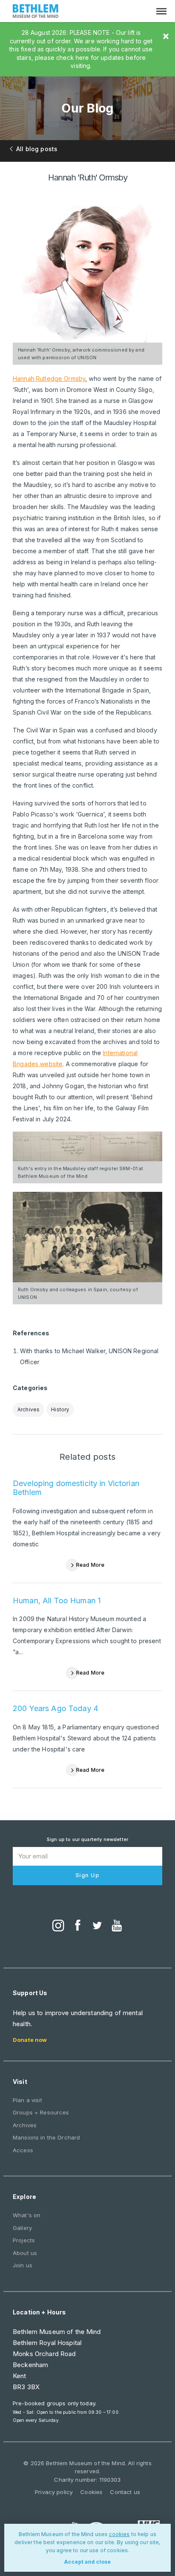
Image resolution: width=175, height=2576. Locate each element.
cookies (119, 2534)
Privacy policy (54, 2492)
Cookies (91, 2492)
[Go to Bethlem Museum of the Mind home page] (36, 12)
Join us (23, 2265)
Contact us (125, 2492)
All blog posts (37, 149)
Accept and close (87, 2562)
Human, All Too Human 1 (57, 1600)
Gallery (22, 2228)
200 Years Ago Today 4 (55, 1708)
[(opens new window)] (58, 1926)
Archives (28, 1409)
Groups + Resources (41, 2112)
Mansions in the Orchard (46, 2137)
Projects (24, 2240)
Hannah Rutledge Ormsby (49, 379)
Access (23, 2150)
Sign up (88, 1875)
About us (25, 2253)
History (60, 1409)
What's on (27, 2215)
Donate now (30, 2040)
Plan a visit (27, 2100)
